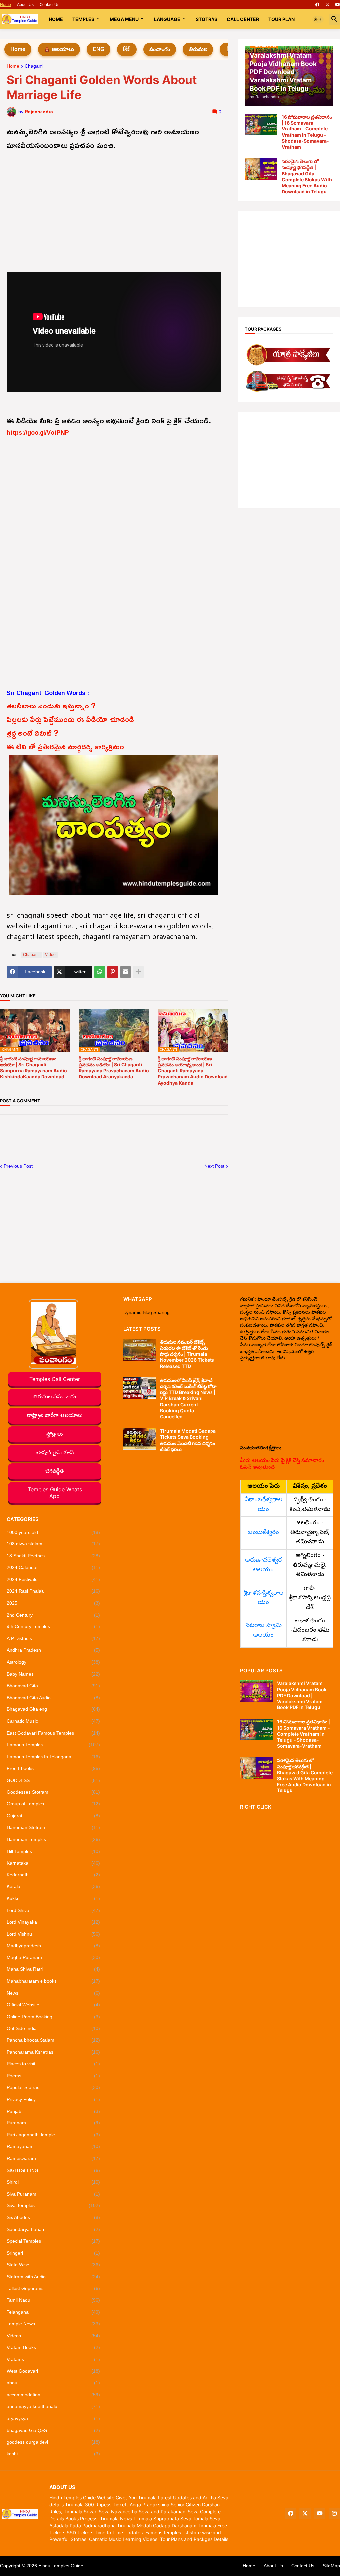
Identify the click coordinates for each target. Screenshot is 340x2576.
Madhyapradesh (53, 1946)
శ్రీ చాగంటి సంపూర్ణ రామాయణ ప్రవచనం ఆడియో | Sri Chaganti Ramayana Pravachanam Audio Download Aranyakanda (114, 1068)
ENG (98, 49)
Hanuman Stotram (53, 1827)
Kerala (53, 1886)
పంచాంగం (160, 49)
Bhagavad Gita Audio (53, 1698)
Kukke (53, 1898)
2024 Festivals (53, 1579)
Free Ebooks (53, 1768)
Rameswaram (53, 2158)
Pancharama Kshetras (53, 2052)
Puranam (53, 2123)
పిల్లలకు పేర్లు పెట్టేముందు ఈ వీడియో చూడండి (71, 719)
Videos (53, 2336)
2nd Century (53, 1615)
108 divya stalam (53, 1544)
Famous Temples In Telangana (53, 1757)
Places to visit (53, 2064)
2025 (53, 1603)
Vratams (53, 2359)
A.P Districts (53, 1638)
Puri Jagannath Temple (53, 2135)
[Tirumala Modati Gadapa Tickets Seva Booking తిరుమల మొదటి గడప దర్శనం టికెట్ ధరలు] (139, 1439)
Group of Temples (53, 1804)
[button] (318, 19)
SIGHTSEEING (53, 2170)
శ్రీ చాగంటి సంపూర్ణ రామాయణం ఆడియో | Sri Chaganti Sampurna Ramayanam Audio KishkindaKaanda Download (34, 1068)
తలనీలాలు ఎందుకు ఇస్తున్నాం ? (51, 706)
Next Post (214, 1166)
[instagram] (334, 2514)
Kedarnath (53, 1875)
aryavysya (53, 2418)
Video (50, 955)
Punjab (53, 2111)
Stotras (207, 19)
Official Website (53, 2005)
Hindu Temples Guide (61, 2566)
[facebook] (317, 5)
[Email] (126, 972)
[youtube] (338, 5)
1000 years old (53, 1532)
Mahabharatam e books (53, 1981)
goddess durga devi (53, 2442)
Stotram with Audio (53, 2277)
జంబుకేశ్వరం (263, 1533)
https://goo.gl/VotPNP (38, 432)
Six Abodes (53, 2217)
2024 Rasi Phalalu (53, 1591)
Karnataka (53, 1863)
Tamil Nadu (53, 2300)
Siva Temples (53, 2205)
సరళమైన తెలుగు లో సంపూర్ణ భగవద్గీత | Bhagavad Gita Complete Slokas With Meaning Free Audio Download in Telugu (307, 176)
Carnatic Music (53, 1721)
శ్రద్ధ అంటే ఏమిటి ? (33, 733)
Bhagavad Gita (53, 1686)
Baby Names (53, 1674)
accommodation (53, 2395)
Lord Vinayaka (53, 1922)
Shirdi (53, 2182)
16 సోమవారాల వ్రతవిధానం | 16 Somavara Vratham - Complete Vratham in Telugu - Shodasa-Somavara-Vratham (307, 132)
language (167, 19)
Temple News (53, 2324)
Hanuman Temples (53, 1839)
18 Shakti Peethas (53, 1556)
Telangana (53, 2312)
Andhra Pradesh (53, 1650)
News (53, 1993)
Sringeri (53, 2253)
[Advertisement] (114, 199)
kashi (53, 2454)
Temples (83, 19)
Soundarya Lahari (53, 2229)
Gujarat (53, 1816)
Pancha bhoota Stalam (53, 2040)
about (53, 2383)
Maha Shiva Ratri (53, 1969)
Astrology (53, 1662)
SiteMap (331, 2566)
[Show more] (138, 972)
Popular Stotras (53, 2087)
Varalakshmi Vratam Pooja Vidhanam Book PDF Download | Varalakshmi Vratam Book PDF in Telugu (302, 1695)
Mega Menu (124, 19)
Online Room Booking (53, 2017)
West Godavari (53, 2371)
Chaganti (34, 66)
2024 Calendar (53, 1567)
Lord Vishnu (53, 1934)
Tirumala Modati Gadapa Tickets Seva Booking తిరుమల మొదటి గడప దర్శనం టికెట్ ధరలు (188, 1440)
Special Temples (53, 2241)
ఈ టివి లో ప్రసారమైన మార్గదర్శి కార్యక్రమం (65, 746)
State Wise (53, 2265)
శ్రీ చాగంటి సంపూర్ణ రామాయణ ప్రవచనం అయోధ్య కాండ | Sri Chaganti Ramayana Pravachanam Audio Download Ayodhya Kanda (193, 1071)
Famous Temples (53, 1745)
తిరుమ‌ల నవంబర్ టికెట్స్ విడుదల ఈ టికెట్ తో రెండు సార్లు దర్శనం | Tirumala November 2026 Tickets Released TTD (187, 1354)
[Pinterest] (113, 972)
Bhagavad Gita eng (53, 1709)
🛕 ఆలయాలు (59, 49)
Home (5, 5)
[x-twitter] (327, 5)
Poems (53, 2076)
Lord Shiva (53, 1910)
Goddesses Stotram (53, 1792)
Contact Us (49, 5)
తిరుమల (198, 49)
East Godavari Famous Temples (53, 1733)
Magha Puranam (53, 1957)
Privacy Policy (53, 2099)
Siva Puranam (53, 2194)
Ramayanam (53, 2146)
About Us (25, 5)
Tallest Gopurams (53, 2288)
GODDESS (53, 1780)
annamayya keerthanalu (53, 2406)
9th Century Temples (53, 1626)
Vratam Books (53, 2347)
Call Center (243, 19)
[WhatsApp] (100, 972)
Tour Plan (281, 19)
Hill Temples (53, 1851)
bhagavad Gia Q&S (53, 2430)
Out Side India (53, 2028)
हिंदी (127, 49)
